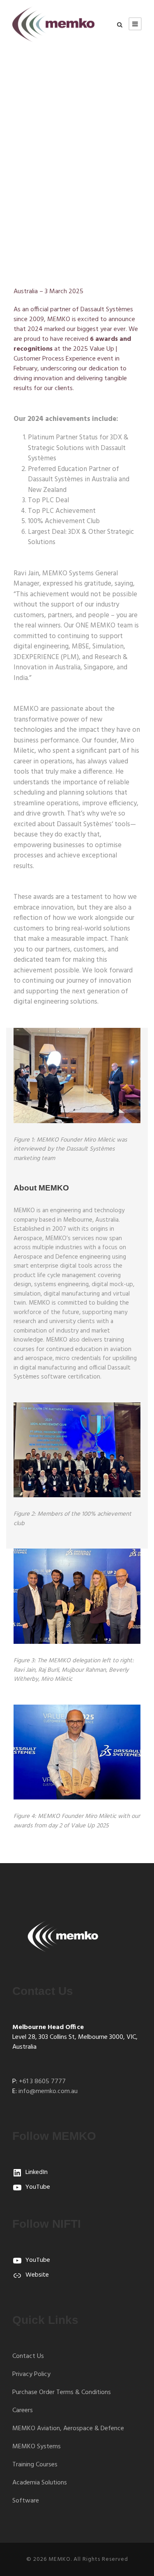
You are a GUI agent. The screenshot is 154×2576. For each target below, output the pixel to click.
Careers (23, 2411)
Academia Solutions (40, 2483)
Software (26, 2501)
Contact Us (28, 2356)
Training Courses (35, 2465)
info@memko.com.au (48, 2091)
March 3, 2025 (45, 182)
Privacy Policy (31, 2374)
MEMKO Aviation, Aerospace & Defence (68, 2429)
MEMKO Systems (37, 2447)
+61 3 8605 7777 (42, 2082)
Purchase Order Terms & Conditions (62, 2392)
